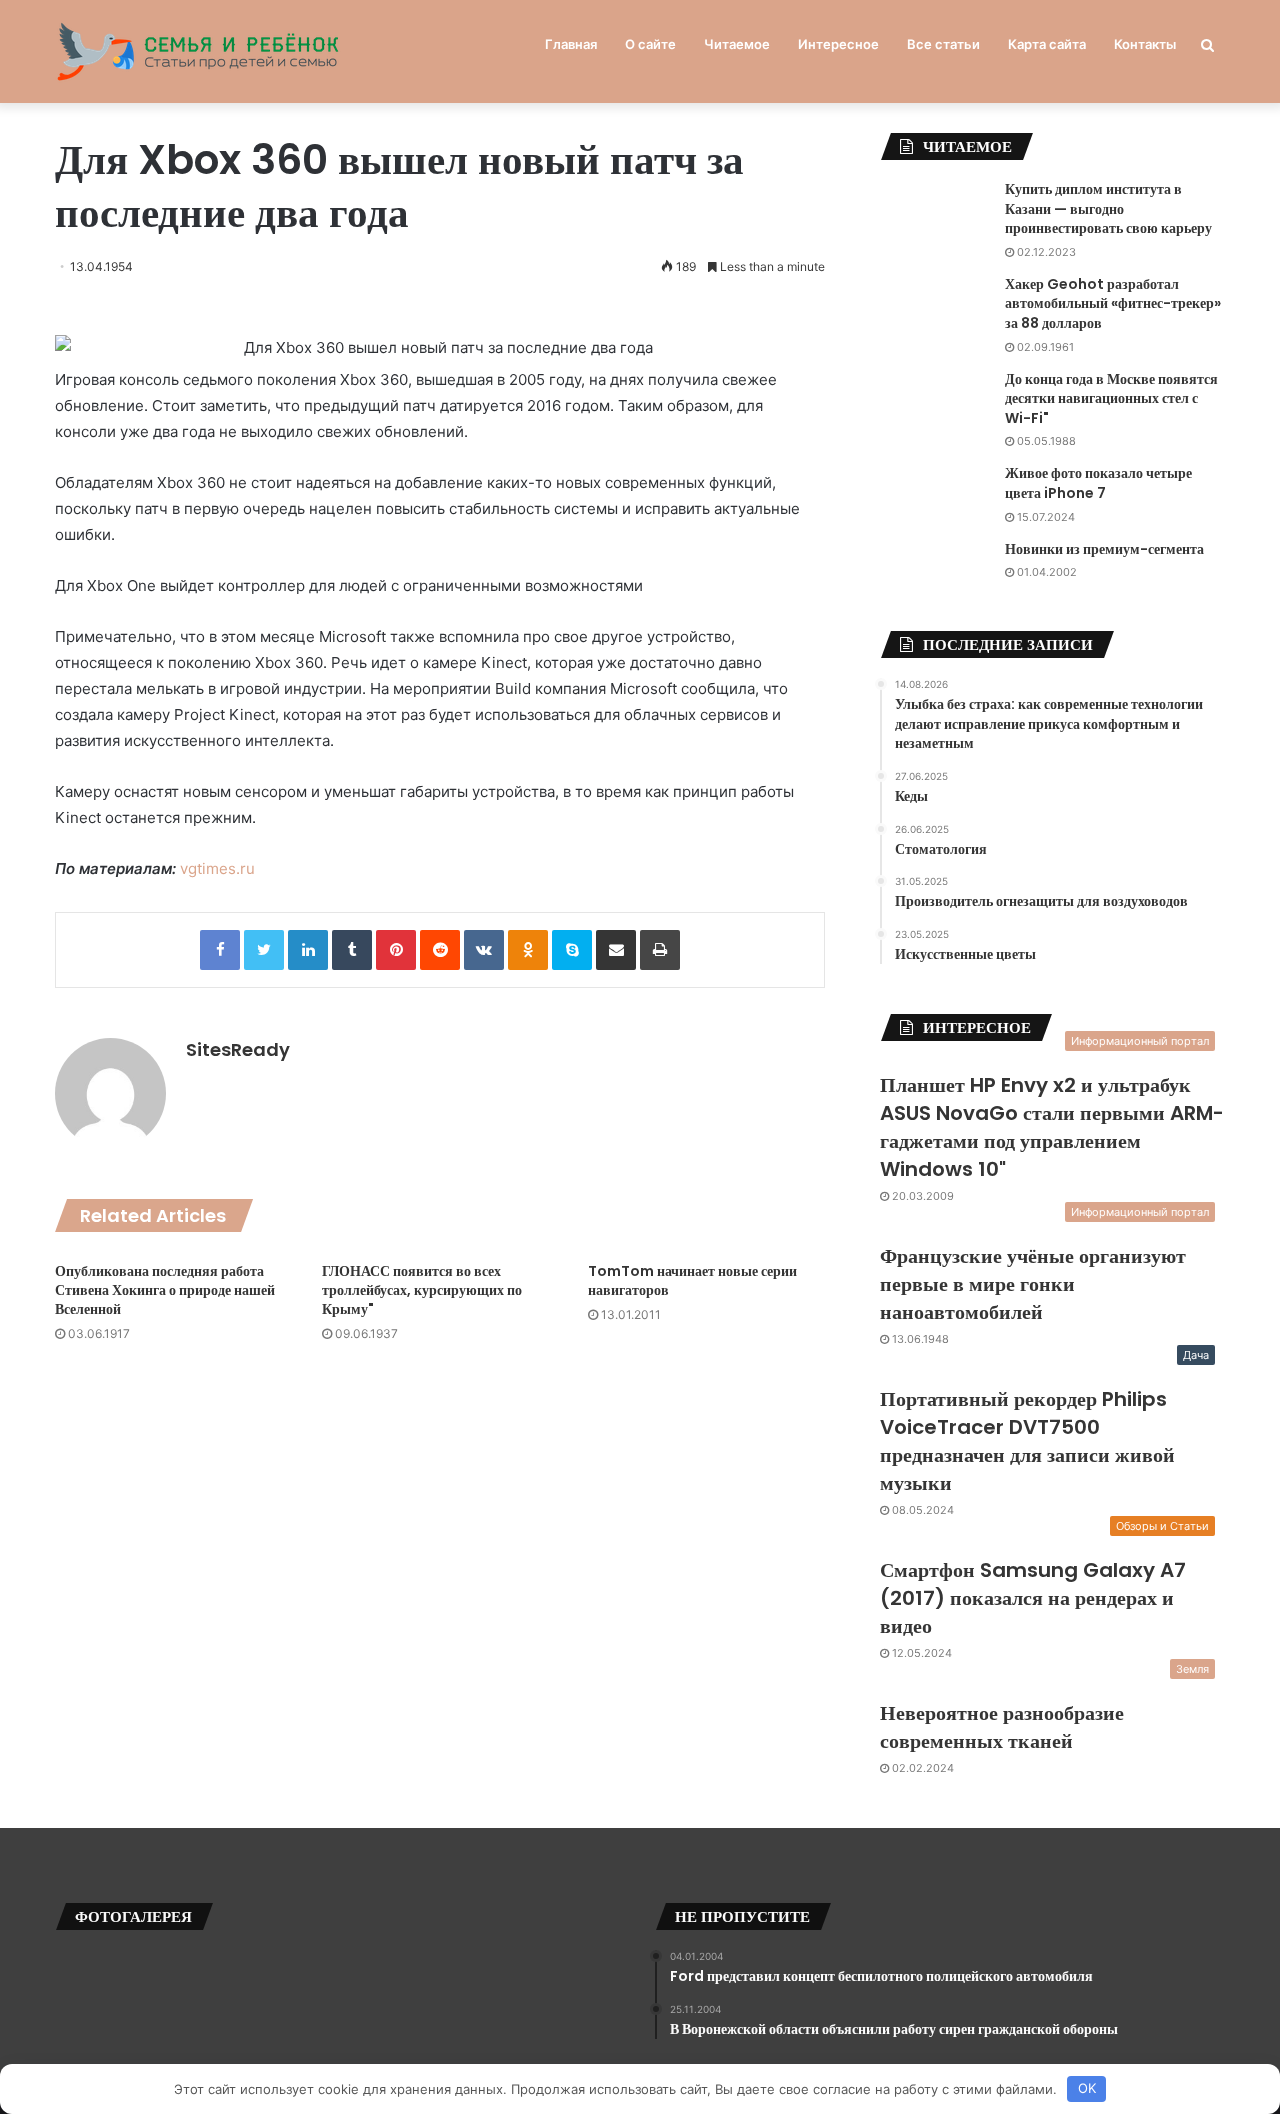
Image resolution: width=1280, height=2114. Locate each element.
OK (1087, 2088)
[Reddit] (440, 950)
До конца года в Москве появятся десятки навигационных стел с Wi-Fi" (1111, 398)
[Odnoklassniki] (528, 950)
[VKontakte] (484, 950)
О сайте (650, 44)
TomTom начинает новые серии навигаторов (692, 1280)
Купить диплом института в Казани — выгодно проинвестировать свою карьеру (1108, 208)
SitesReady (238, 1049)
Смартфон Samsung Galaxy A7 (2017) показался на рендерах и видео (1033, 1598)
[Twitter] (264, 950)
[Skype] (572, 950)
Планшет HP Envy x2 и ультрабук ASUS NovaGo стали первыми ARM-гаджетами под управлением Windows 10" (1052, 1127)
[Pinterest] (396, 950)
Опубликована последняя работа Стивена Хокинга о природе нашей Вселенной (165, 1290)
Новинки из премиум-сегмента (1104, 549)
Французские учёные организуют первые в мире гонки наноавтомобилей (1033, 1284)
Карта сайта (1047, 44)
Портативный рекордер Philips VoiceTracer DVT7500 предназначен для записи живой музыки (1027, 1441)
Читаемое (737, 44)
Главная (571, 44)
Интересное (838, 44)
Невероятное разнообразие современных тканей (1002, 1727)
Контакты (1145, 44)
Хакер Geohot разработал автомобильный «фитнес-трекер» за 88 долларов (1113, 303)
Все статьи (943, 44)
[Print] (660, 950)
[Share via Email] (616, 950)
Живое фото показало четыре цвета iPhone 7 (1098, 483)
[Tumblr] (352, 950)
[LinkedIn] (308, 950)
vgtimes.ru (217, 868)
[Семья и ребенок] (198, 51)
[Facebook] (220, 950)
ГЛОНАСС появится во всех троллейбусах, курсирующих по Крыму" (422, 1290)
